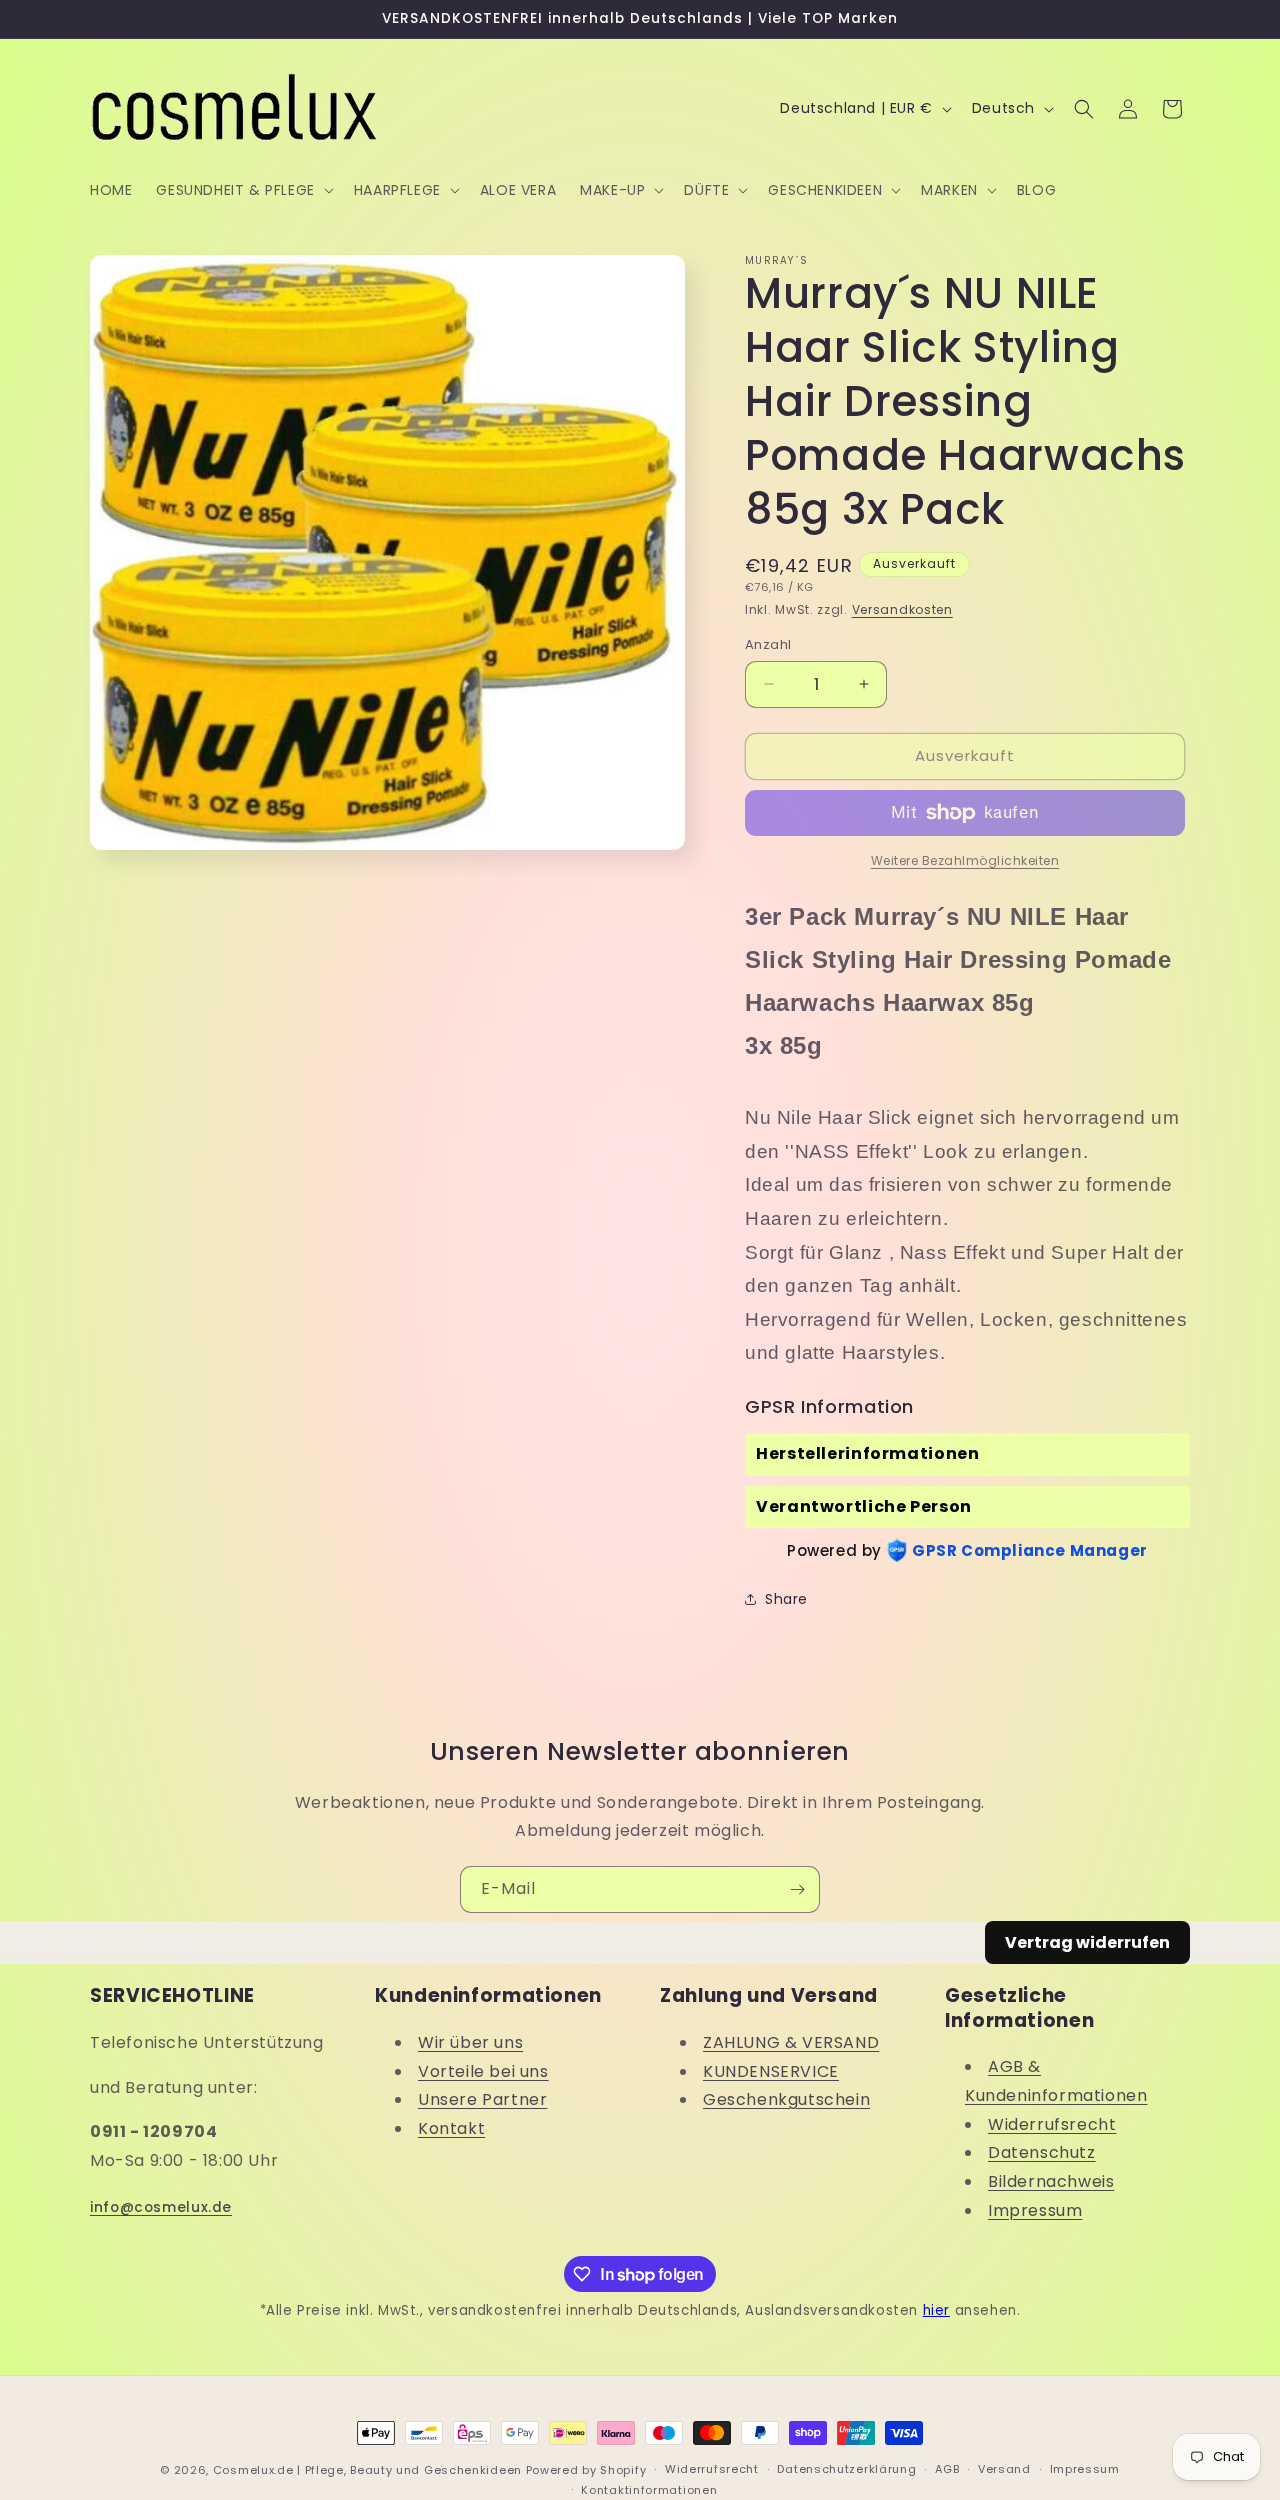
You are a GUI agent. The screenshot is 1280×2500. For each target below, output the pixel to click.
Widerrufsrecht (1052, 2124)
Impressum (1035, 2210)
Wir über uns (470, 2042)
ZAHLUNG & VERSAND (791, 2042)
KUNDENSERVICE (771, 2071)
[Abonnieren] (797, 1889)
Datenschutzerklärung (846, 2469)
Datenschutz (1042, 2152)
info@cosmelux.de (161, 2207)
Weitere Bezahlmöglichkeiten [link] (965, 860)
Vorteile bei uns (483, 2071)
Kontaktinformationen (649, 2490)
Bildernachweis (1051, 2181)
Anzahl (768, 644)
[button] (242, 190)
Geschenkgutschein (786, 2099)
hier (936, 2310)
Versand (1004, 2469)
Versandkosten (902, 609)
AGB (947, 2469)
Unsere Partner (482, 2099)
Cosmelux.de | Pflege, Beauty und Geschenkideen (367, 2470)
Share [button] (786, 1599)
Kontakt (451, 2128)
